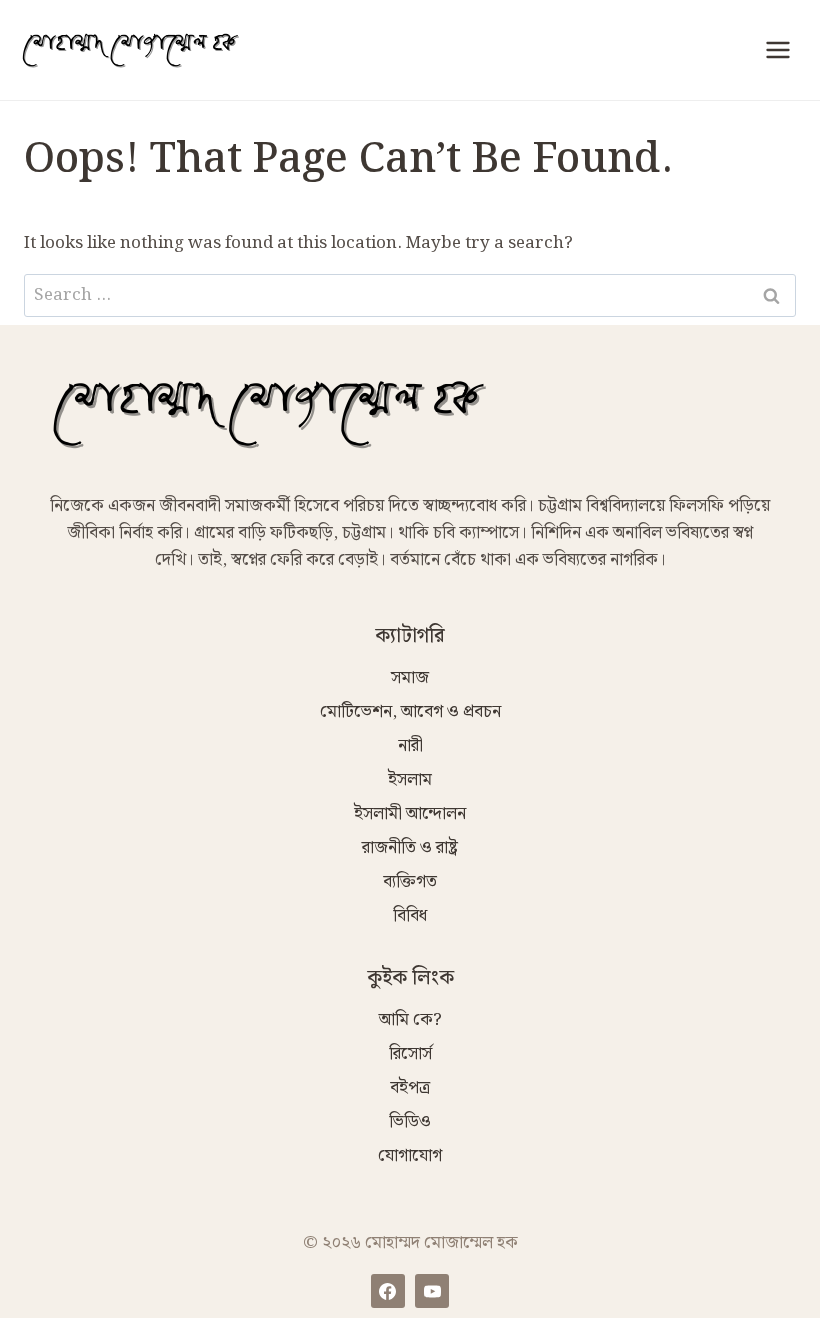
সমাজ (410, 678)
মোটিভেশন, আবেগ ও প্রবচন (410, 712)
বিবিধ (410, 916)
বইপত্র (410, 1088)
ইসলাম (410, 780)
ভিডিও (410, 1122)
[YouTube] (432, 1291)
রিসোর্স (410, 1054)
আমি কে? (410, 1020)
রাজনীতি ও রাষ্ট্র (410, 848)
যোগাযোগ (410, 1156)
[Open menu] (777, 49)
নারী (410, 746)
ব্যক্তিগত (410, 882)
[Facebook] (388, 1291)
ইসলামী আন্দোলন (410, 814)
